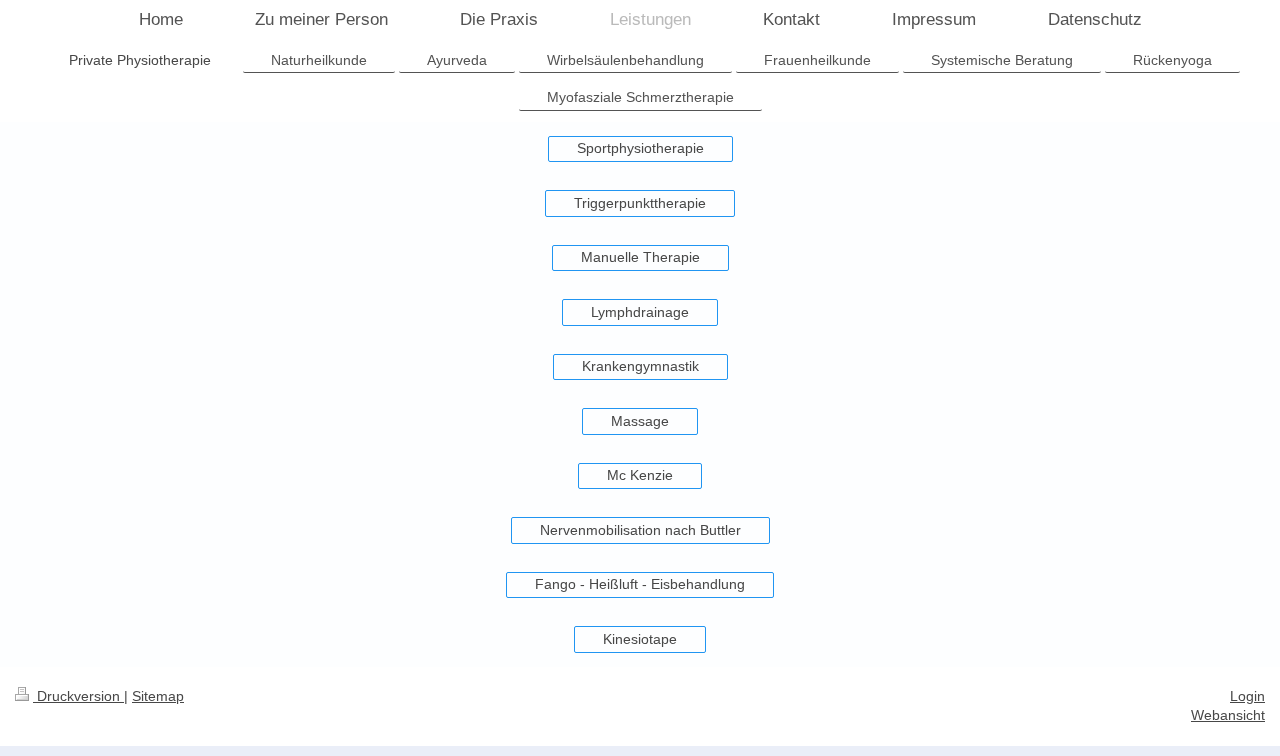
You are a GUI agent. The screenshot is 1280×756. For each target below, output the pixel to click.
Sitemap (158, 696)
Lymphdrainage (640, 312)
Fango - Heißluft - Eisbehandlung (640, 584)
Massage (640, 421)
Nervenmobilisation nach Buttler (640, 530)
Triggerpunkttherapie (640, 203)
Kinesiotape (640, 639)
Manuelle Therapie (640, 257)
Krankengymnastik (640, 366)
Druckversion (78, 696)
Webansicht (1228, 715)
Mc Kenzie (640, 475)
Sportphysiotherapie (640, 148)
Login (1247, 696)
